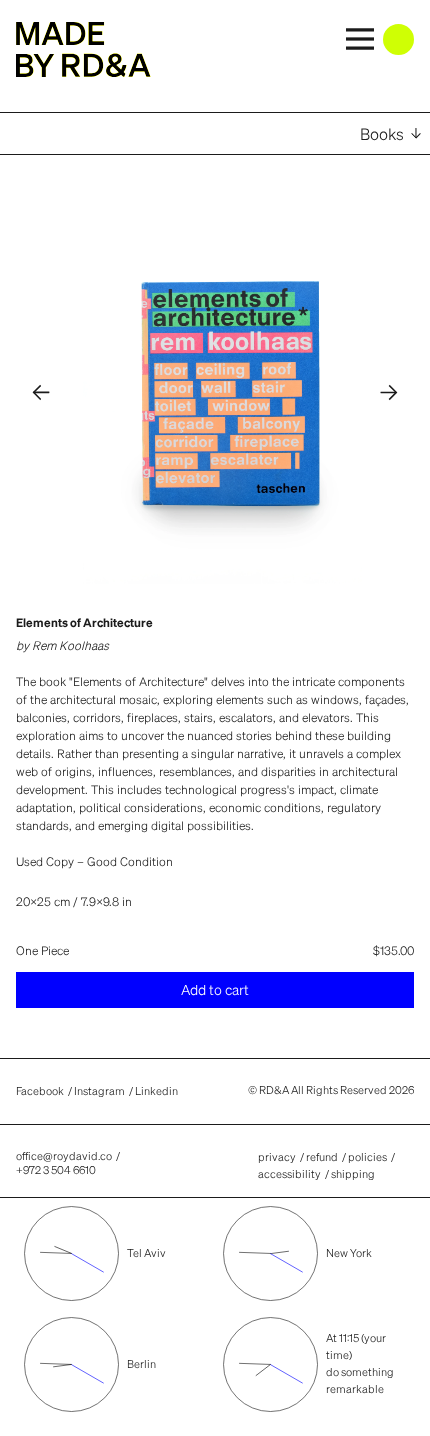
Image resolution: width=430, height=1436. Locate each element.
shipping (353, 1174)
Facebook (40, 1092)
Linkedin (156, 1092)
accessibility (289, 1174)
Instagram (99, 1092)
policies (367, 1157)
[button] (42, 393)
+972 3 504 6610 (56, 1170)
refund (322, 1157)
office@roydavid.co (64, 1156)
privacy (277, 1157)
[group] (230, 393)
